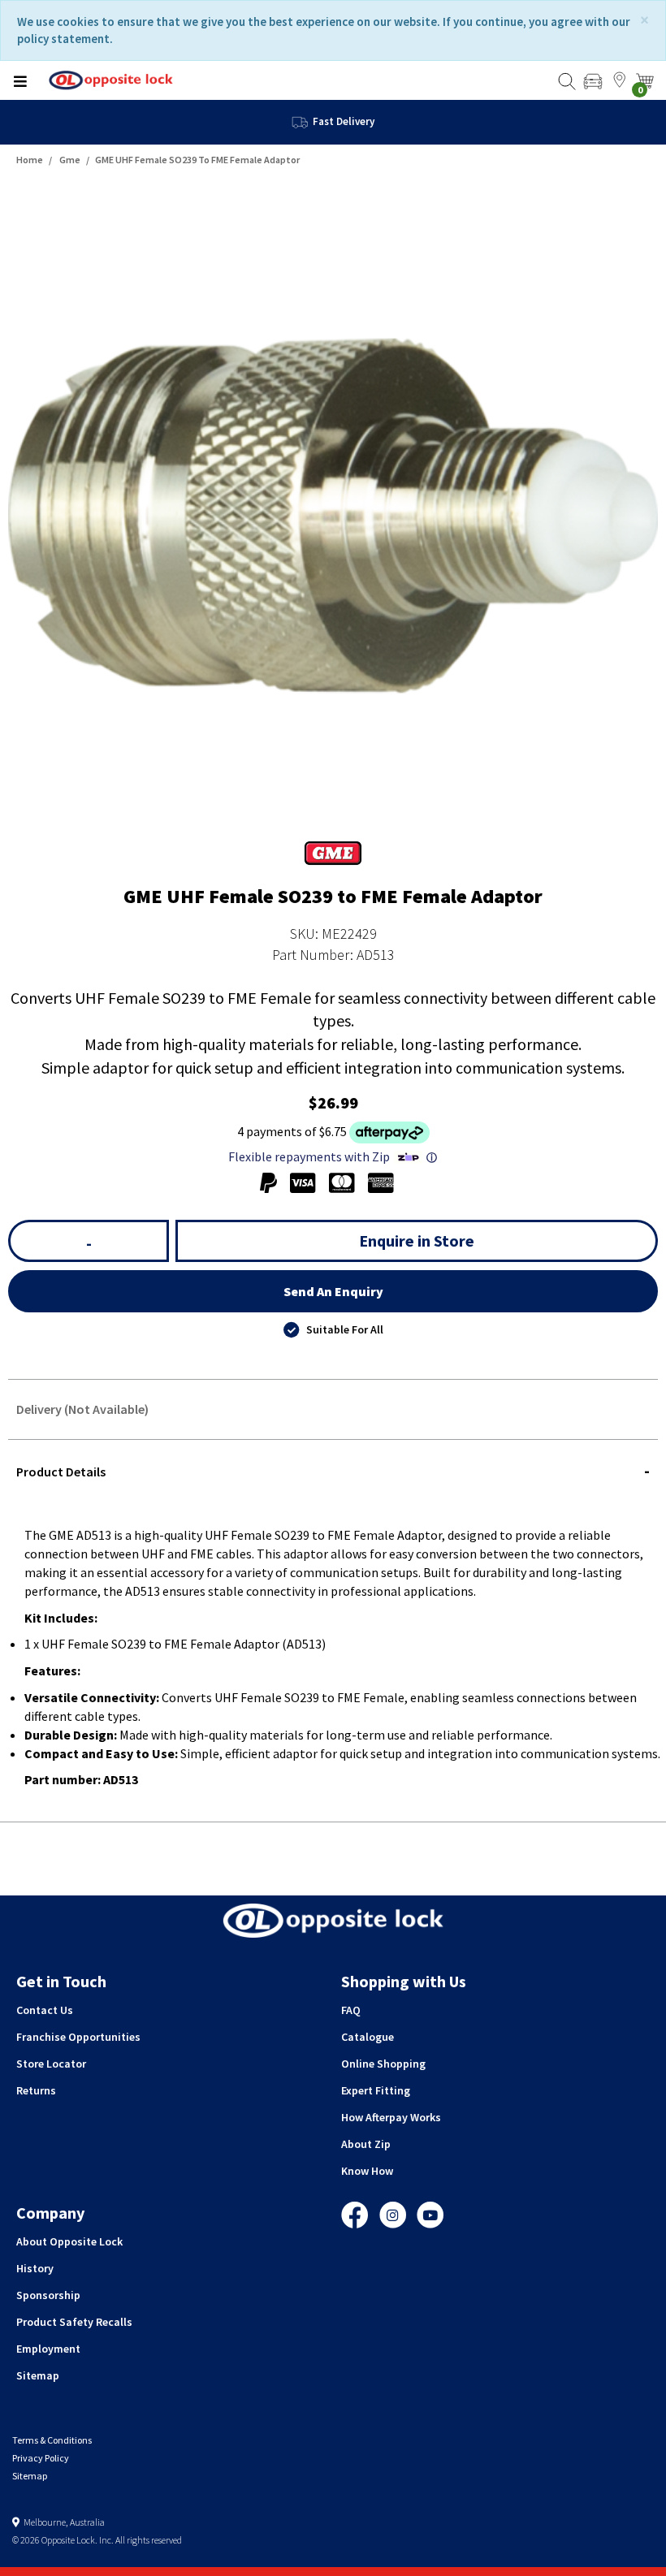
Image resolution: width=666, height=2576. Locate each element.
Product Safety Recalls (74, 2322)
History (35, 2268)
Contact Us (45, 2010)
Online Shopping (383, 2064)
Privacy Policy (41, 2458)
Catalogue (368, 2037)
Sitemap (38, 2375)
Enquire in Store (417, 1240)
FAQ (351, 2010)
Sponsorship (48, 2295)
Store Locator (51, 2064)
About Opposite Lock (69, 2241)
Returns (36, 2090)
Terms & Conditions (52, 2440)
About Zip (366, 2144)
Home (30, 160)
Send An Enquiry (333, 1291)
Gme (70, 160)
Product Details (61, 1472)
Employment (48, 2349)
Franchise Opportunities (78, 2037)
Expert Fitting (376, 2090)
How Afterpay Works (391, 2117)
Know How (367, 2171)
